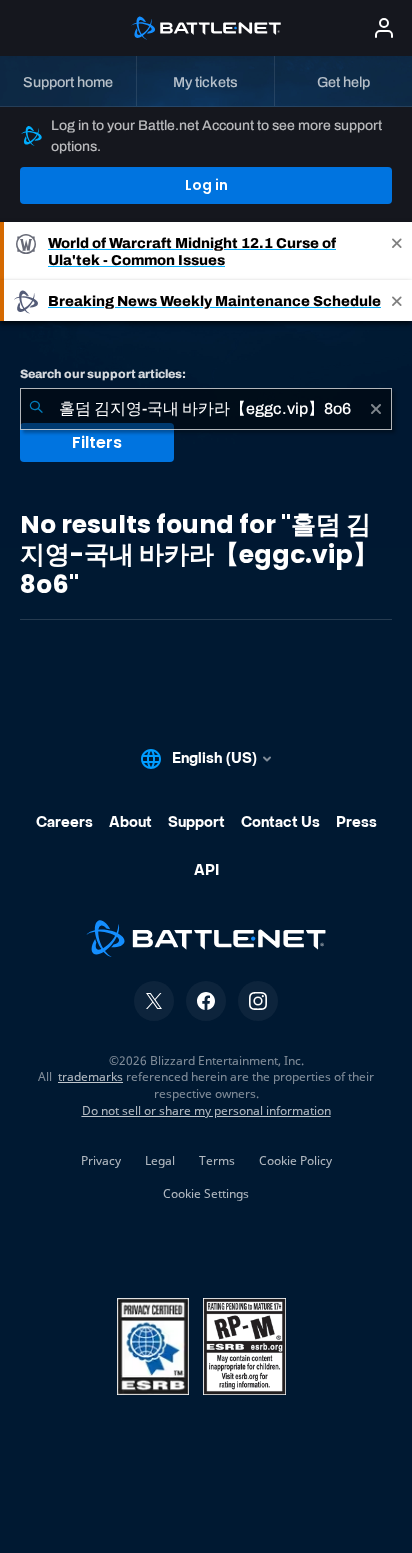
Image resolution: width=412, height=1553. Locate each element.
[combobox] (206, 409)
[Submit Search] (36, 409)
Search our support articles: (103, 374)
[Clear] (376, 409)
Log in (206, 185)
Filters (97, 442)
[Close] (397, 251)
